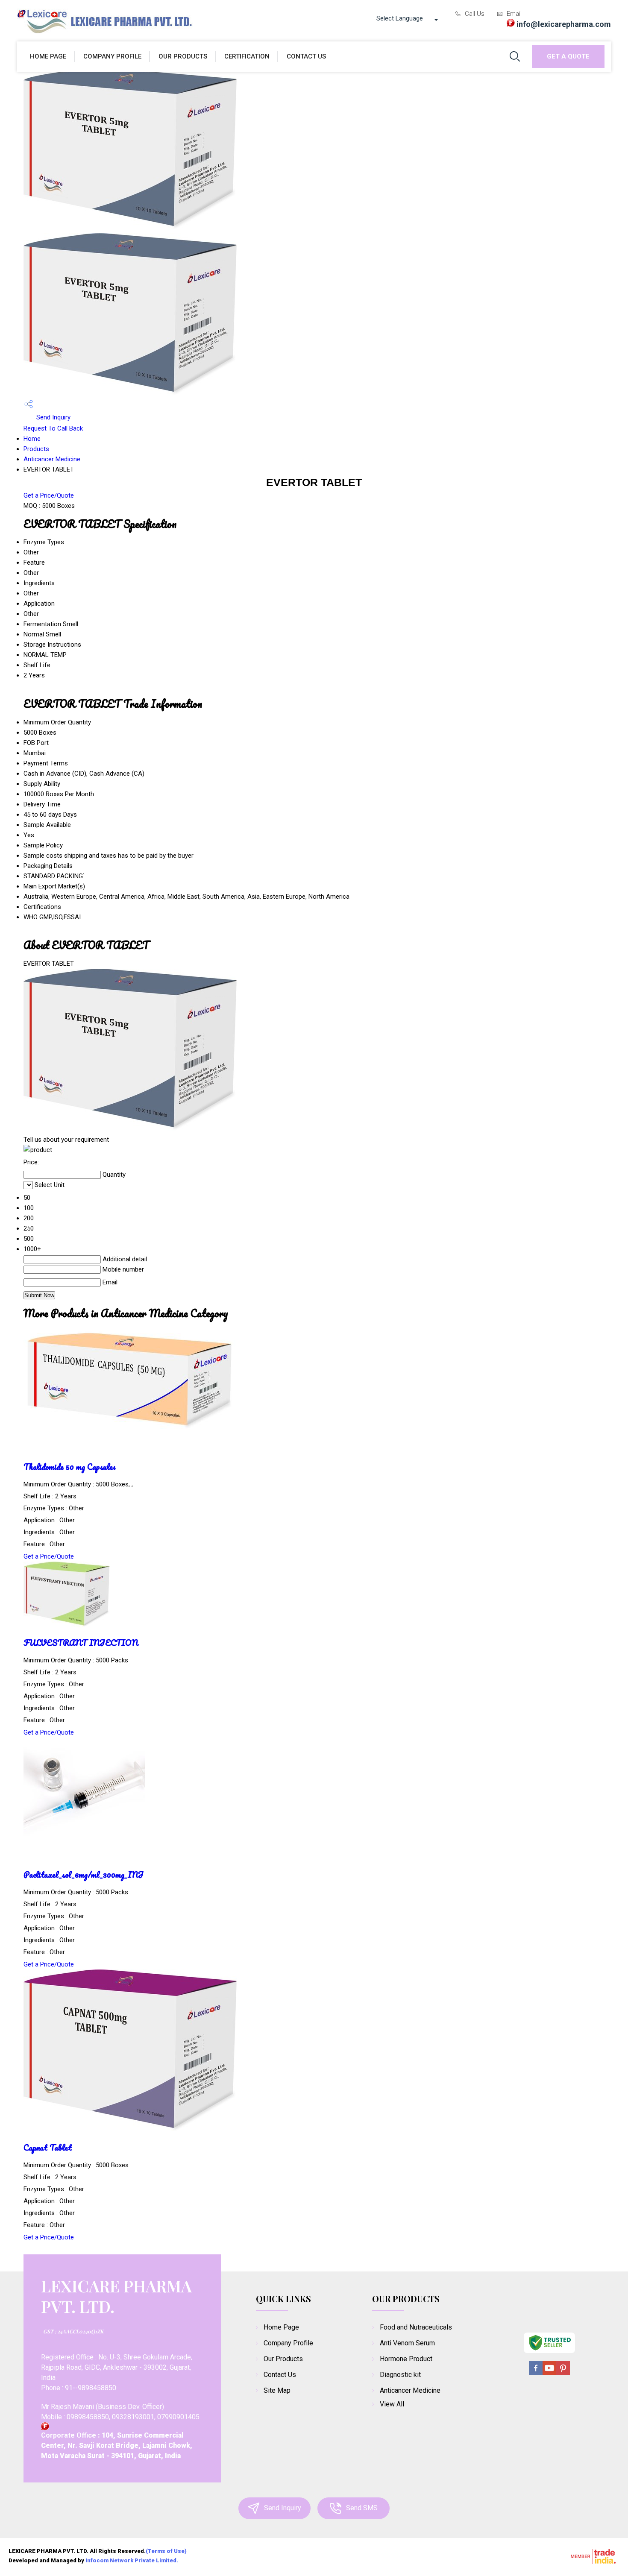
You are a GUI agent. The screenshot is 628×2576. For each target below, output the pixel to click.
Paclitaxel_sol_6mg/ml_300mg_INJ (84, 1874)
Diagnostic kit (400, 2375)
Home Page (48, 56)
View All (392, 2404)
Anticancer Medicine (52, 459)
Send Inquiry (53, 417)
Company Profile (112, 56)
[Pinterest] (563, 2373)
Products (36, 449)
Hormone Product (406, 2359)
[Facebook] (536, 2373)
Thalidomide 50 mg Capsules (70, 1467)
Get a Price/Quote (49, 495)
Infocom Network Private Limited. (132, 2560)
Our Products (183, 56)
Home (32, 439)
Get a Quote (568, 56)
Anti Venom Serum (407, 2343)
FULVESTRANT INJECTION (81, 1643)
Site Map (277, 2390)
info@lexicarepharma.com (564, 24)
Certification (247, 56)
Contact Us (306, 56)
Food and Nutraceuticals (416, 2327)
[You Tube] (549, 2373)
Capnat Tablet (48, 2147)
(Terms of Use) (166, 2551)
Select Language (400, 18)
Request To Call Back (53, 428)
